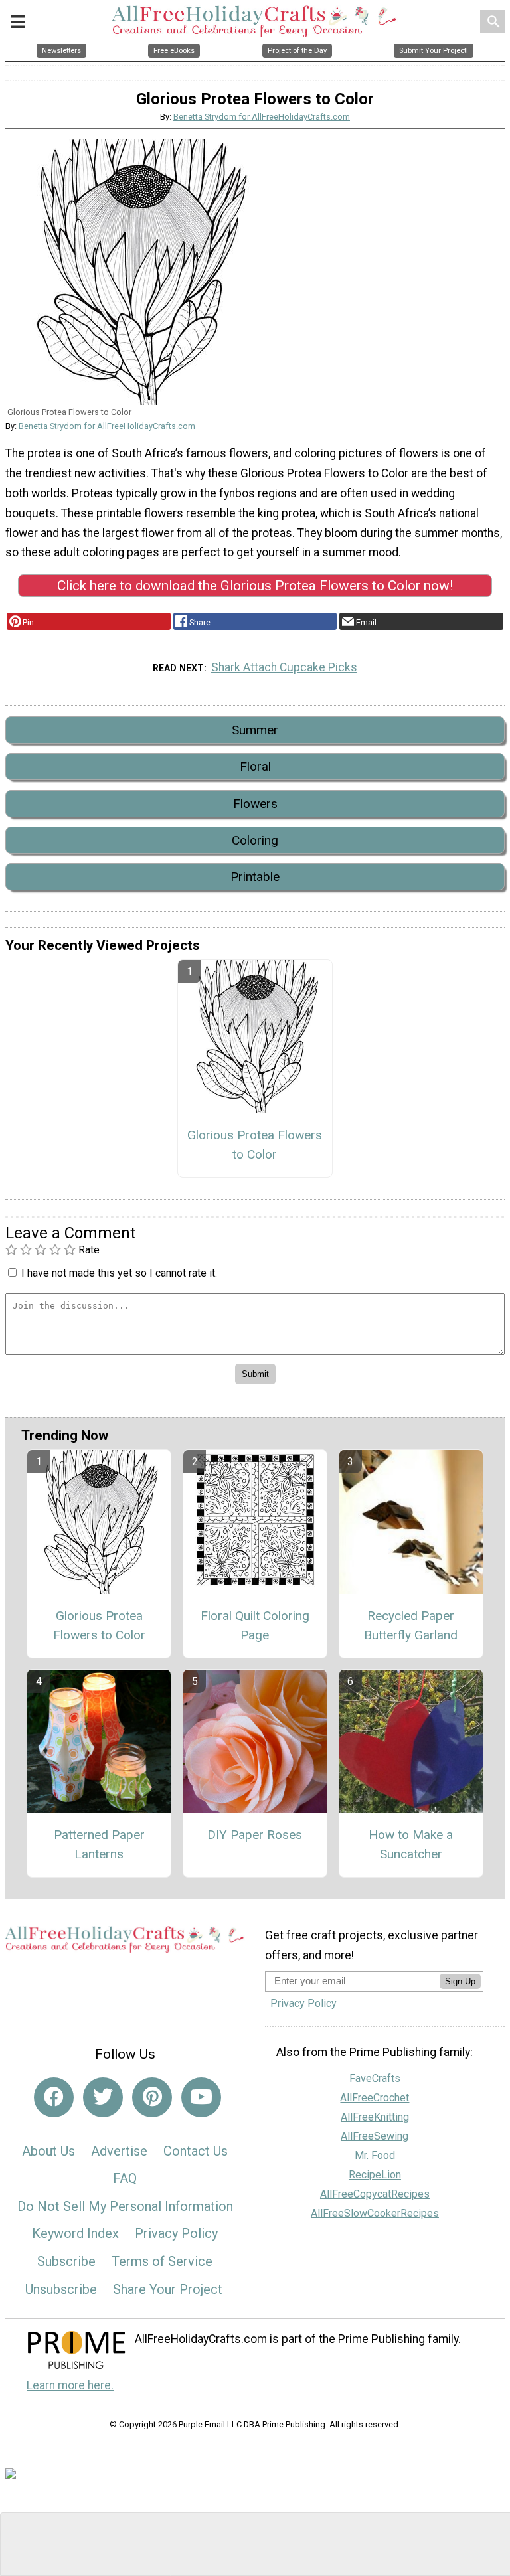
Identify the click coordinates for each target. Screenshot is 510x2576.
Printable (255, 877)
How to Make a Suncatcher (411, 1844)
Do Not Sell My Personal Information (125, 2206)
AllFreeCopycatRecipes (375, 2194)
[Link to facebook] (54, 2097)
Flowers (255, 804)
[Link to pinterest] (152, 2097)
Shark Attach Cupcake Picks (284, 667)
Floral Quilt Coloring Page (255, 1625)
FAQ (125, 2178)
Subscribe (66, 2261)
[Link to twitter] (103, 2097)
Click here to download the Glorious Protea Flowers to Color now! (255, 586)
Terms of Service (162, 2261)
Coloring (255, 840)
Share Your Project (168, 2289)
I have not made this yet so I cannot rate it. (119, 1273)
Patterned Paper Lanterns (99, 1844)
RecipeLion (375, 2175)
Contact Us (196, 2151)
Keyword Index (75, 2233)
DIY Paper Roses (255, 1835)
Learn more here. (70, 2385)
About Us (48, 2151)
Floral (255, 766)
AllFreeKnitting (375, 2117)
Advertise (119, 2151)
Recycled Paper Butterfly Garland (411, 1625)
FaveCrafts (375, 2078)
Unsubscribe (61, 2289)
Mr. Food (375, 2155)
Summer (255, 730)
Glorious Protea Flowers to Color (255, 1145)
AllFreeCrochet (375, 2098)
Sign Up (460, 1981)
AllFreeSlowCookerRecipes (375, 2213)
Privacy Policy (176, 2233)
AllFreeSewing (375, 2136)
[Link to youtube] (201, 2097)
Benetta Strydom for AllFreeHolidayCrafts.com (262, 117)
